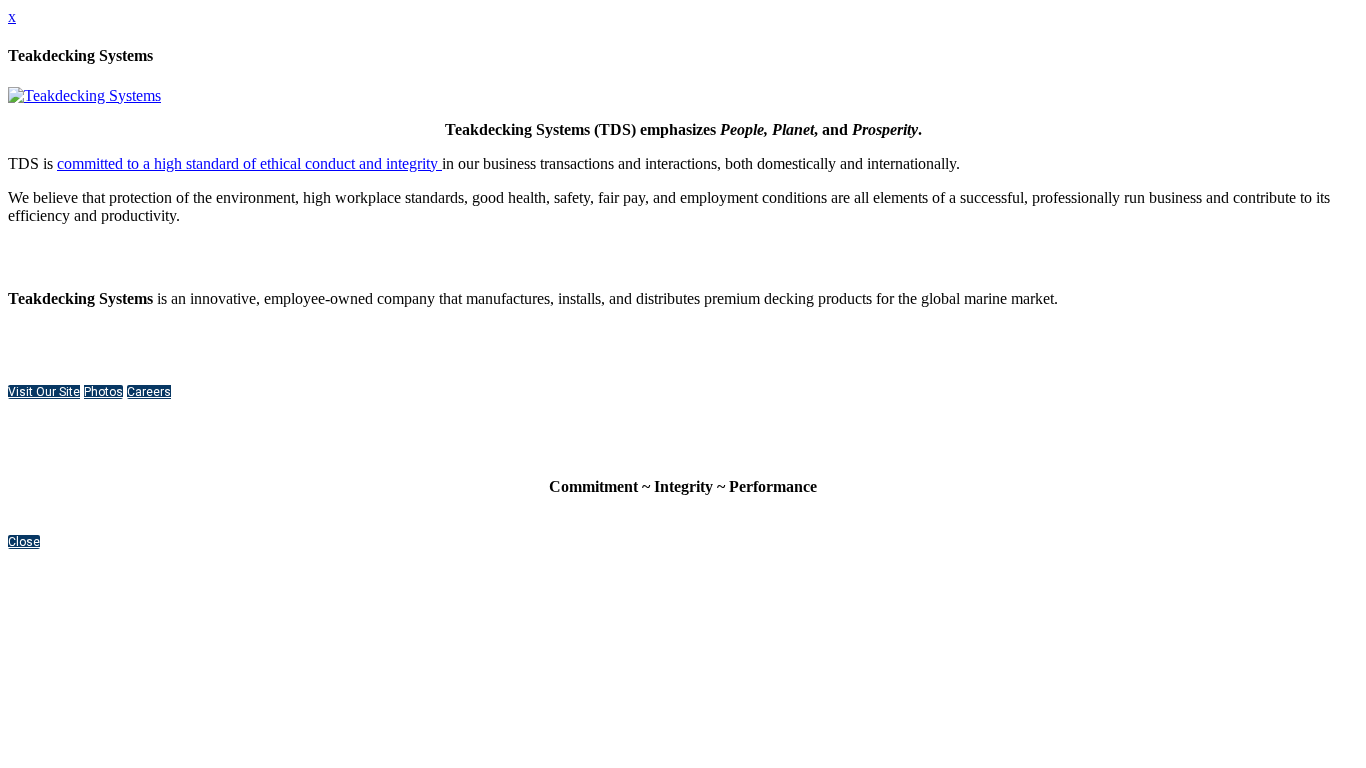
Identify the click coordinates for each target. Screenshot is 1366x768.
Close (24, 542)
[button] (44, 392)
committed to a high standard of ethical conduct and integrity (249, 163)
